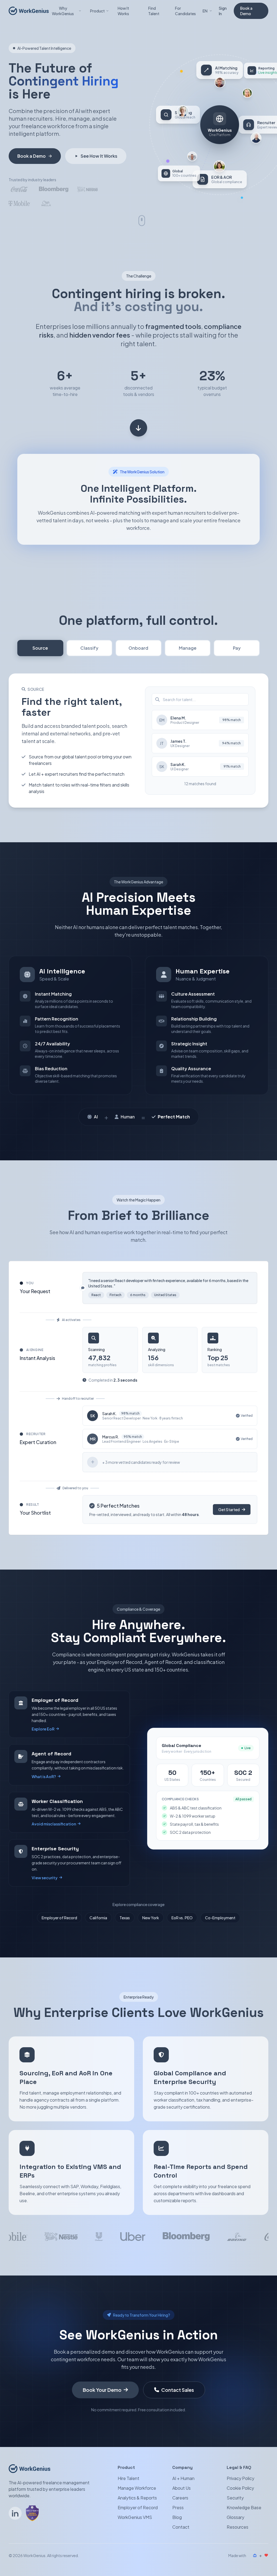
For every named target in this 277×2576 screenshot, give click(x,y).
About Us (182, 2488)
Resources (238, 2527)
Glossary (235, 2517)
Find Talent (154, 11)
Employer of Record (59, 1918)
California (98, 1918)
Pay (237, 648)
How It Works (123, 11)
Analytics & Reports (137, 2498)
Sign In (223, 11)
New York (151, 1918)
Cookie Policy (240, 2488)
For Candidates (185, 11)
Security (235, 2498)
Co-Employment (220, 1918)
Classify (89, 648)
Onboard (138, 648)
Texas (125, 1918)
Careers (180, 2498)
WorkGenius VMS (135, 2517)
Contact (181, 2527)
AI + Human (183, 2478)
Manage (188, 648)
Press (178, 2507)
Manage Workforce (137, 2488)
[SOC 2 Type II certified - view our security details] (32, 2513)
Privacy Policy (240, 2478)
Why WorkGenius (63, 11)
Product (97, 11)
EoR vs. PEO (182, 1918)
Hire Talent (128, 2478)
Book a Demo (246, 11)
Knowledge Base (244, 2507)
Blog (177, 2517)
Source (40, 648)
